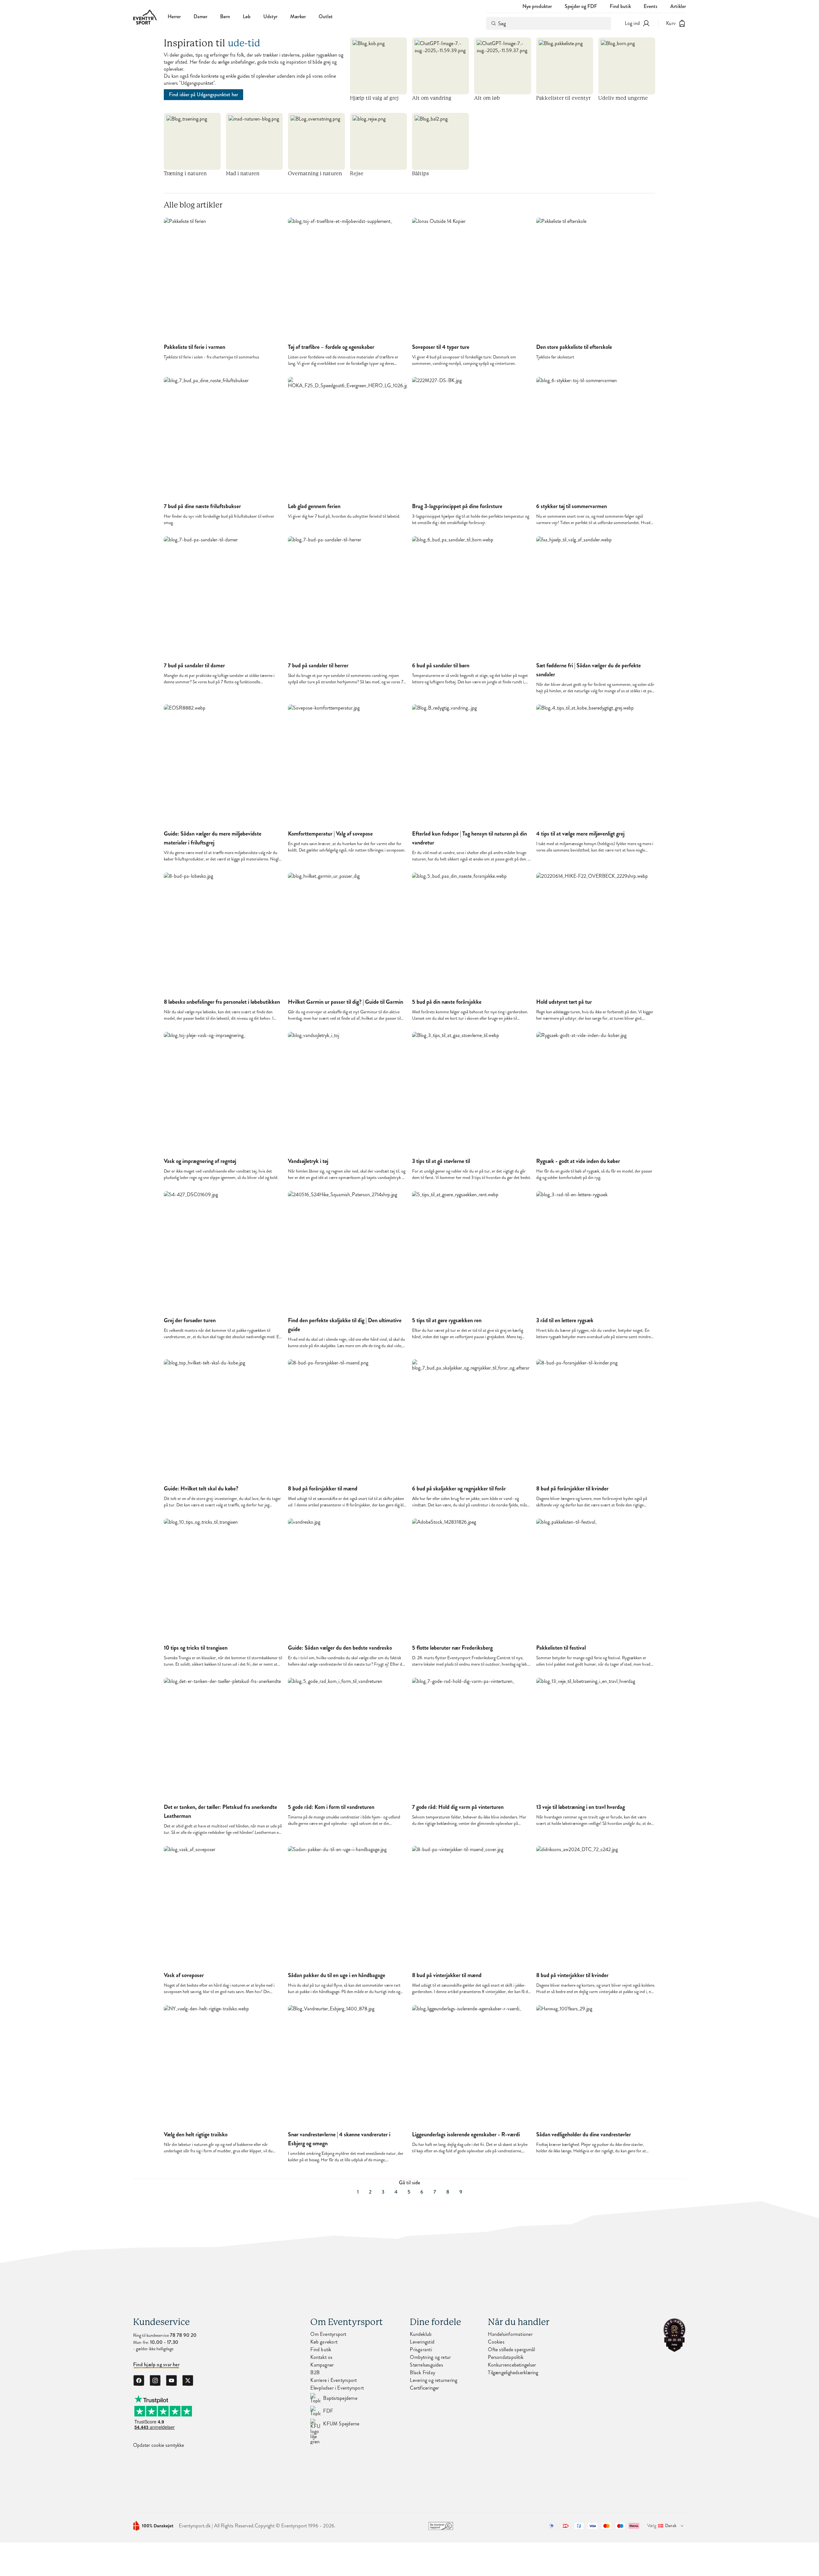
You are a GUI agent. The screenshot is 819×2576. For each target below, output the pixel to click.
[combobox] (549, 23)
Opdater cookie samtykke (159, 2445)
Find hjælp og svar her (156, 2365)
